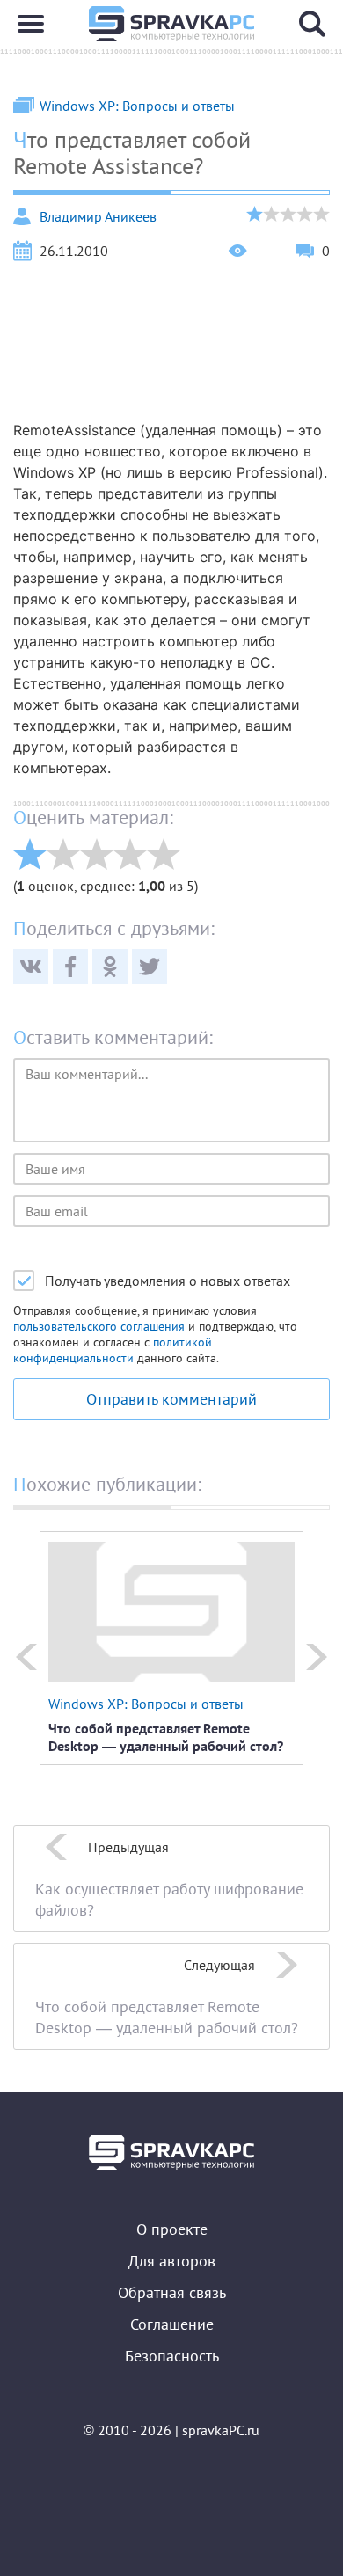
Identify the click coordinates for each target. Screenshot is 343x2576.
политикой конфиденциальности (113, 1350)
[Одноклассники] (110, 967)
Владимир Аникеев (98, 216)
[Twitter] (150, 967)
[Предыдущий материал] (26, 1657)
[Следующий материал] (317, 1657)
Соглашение (172, 2324)
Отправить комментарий (171, 1399)
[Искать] (312, 24)
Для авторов (172, 2261)
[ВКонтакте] (31, 967)
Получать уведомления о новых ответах (168, 1281)
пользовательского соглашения (99, 1326)
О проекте (172, 2229)
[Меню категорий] (31, 24)
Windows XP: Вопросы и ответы (137, 106)
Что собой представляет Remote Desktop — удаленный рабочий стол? (166, 1737)
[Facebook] (70, 967)
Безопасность (172, 2356)
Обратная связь (172, 2292)
